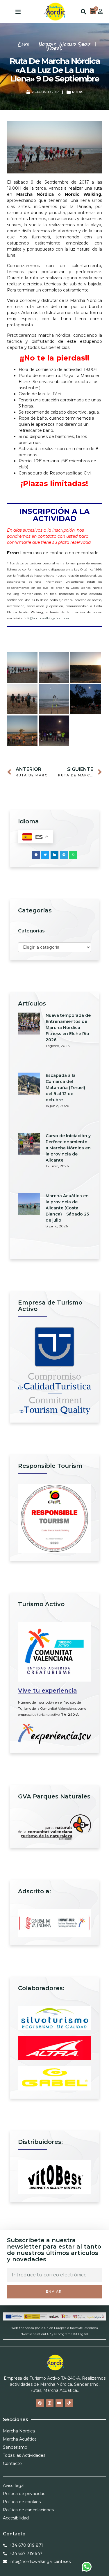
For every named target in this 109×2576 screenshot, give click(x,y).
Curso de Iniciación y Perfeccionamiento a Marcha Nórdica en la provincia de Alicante (68, 1148)
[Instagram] (50, 2403)
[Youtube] (59, 2403)
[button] (18, 12)
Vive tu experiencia (48, 1691)
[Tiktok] (69, 2403)
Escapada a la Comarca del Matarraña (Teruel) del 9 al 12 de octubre (65, 1088)
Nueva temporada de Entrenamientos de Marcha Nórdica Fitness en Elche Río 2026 (68, 1028)
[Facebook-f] (40, 2403)
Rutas (78, 92)
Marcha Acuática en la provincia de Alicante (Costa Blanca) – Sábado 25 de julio (67, 1208)
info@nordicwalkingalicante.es (47, 618)
